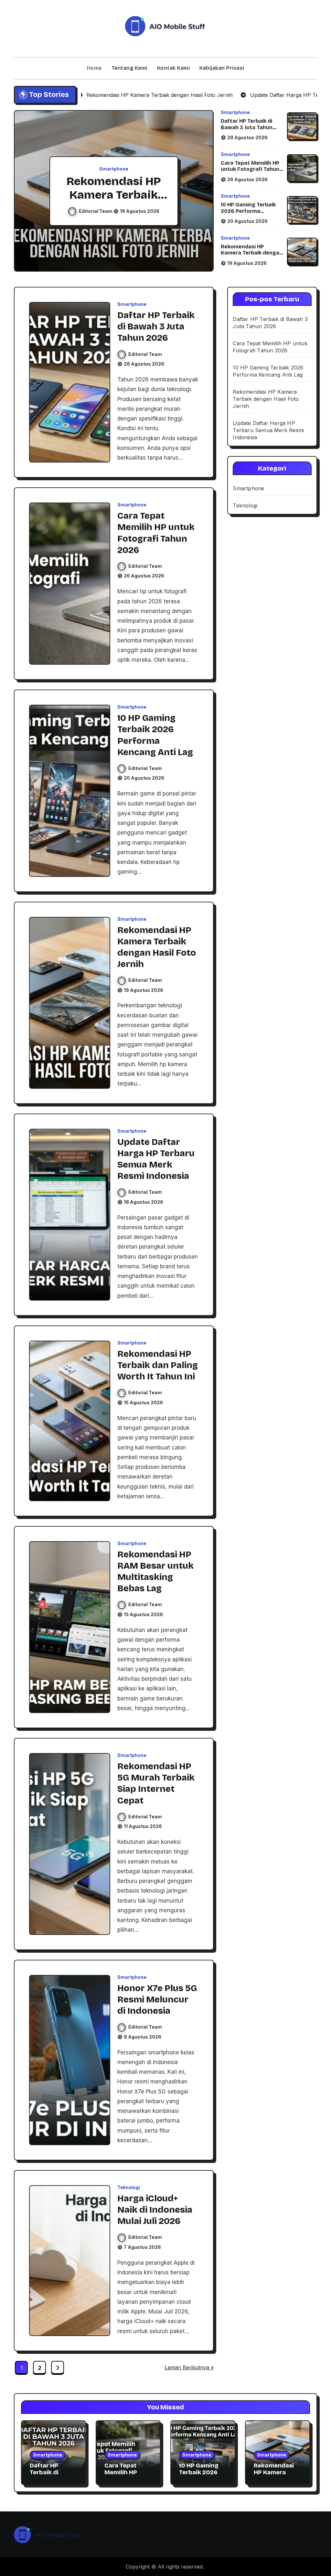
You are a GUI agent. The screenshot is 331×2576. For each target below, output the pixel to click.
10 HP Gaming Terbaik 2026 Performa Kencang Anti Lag (248, 211)
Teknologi (129, 2187)
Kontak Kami (174, 68)
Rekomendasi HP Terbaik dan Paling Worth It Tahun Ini (158, 1365)
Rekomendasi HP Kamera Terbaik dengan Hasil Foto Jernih (252, 253)
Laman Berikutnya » (189, 2367)
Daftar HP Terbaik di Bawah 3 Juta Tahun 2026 (247, 127)
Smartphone (114, 169)
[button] (202, 192)
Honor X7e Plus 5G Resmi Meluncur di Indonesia (157, 2000)
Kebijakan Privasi (222, 68)
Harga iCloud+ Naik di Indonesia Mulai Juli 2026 (155, 2210)
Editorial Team (96, 211)
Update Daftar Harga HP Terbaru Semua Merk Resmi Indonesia (268, 430)
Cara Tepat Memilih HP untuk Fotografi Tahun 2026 (250, 169)
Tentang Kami (129, 68)
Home (94, 68)
